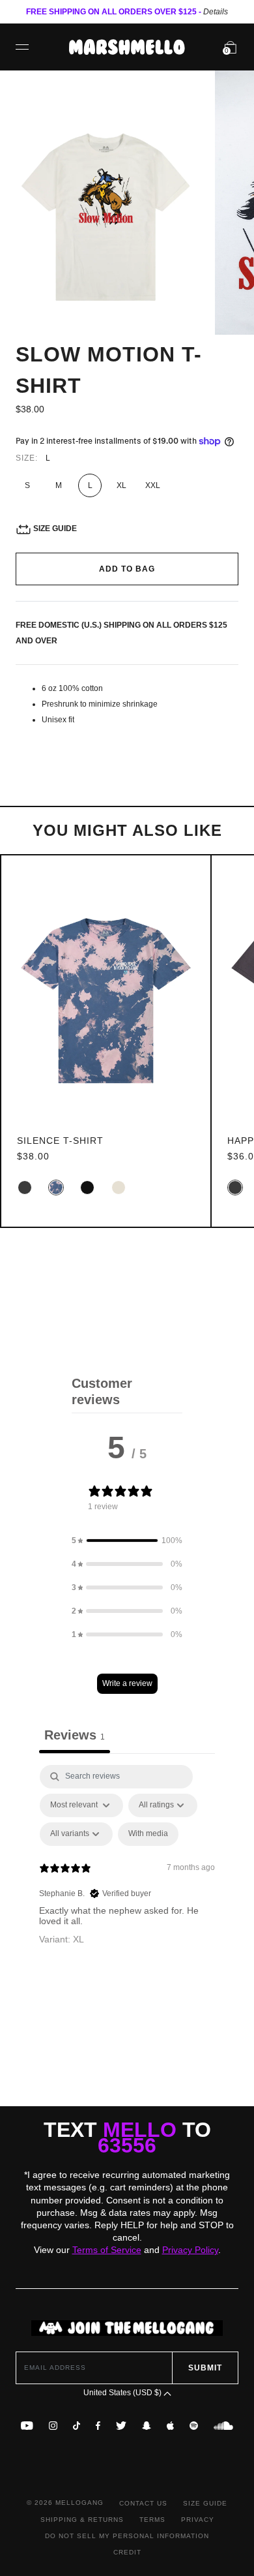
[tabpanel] (127, 1877)
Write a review (127, 1683)
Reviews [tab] (75, 1735)
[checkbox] (148, 1834)
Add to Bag (127, 569)
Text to (127, 2138)
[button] (127, 1541)
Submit (205, 2368)
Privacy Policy (190, 2250)
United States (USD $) (123, 2393)
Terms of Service (107, 2250)
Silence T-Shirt (60, 1141)
